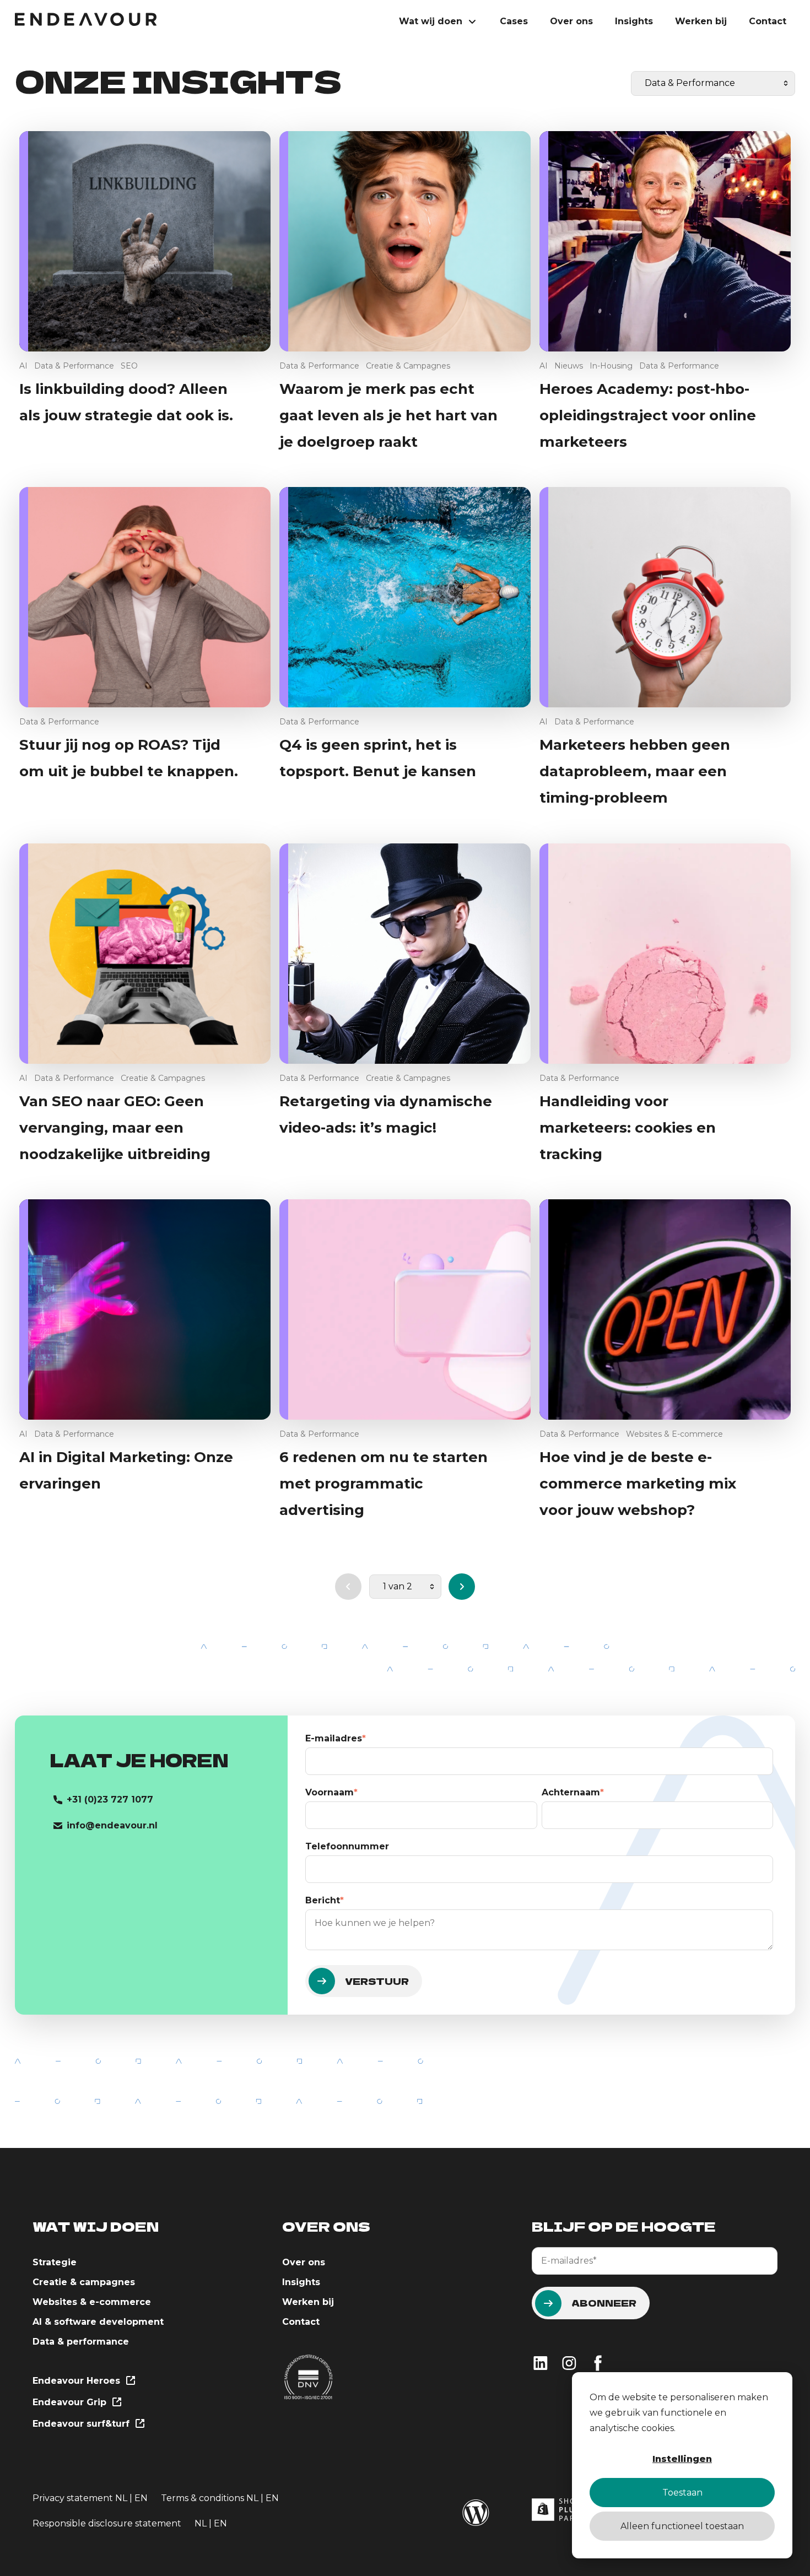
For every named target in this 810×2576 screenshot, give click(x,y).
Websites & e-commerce (92, 2302)
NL (121, 2498)
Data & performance (81, 2342)
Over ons (571, 21)
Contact (768, 21)
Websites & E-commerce (674, 1434)
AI (23, 366)
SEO (129, 366)
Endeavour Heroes (78, 2381)
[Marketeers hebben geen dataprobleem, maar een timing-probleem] (665, 597)
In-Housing (611, 366)
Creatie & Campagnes (408, 366)
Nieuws (569, 366)
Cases (514, 21)
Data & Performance (74, 366)
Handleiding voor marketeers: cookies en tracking (628, 1128)
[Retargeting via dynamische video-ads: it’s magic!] (405, 954)
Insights (634, 21)
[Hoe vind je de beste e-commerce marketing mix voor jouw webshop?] (665, 1309)
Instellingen (682, 2459)
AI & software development (98, 2322)
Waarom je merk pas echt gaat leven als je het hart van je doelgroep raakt (388, 415)
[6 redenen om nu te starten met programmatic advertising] (405, 1309)
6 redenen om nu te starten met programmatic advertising (384, 1484)
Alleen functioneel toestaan (682, 2526)
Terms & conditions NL (211, 2498)
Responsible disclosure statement (107, 2523)
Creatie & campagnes (84, 2282)
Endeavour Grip (71, 2402)
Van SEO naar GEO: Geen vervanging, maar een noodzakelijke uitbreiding (115, 1128)
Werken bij (701, 21)
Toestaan (682, 2493)
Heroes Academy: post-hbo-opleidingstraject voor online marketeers (648, 415)
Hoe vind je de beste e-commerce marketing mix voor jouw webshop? (638, 1484)
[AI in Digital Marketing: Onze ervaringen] (145, 1309)
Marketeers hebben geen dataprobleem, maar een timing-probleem (635, 771)
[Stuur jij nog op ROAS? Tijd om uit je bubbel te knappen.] (145, 597)
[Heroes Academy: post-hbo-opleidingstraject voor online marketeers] (665, 241)
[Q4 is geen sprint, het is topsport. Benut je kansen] (405, 597)
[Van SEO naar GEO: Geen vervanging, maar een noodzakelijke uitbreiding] (145, 954)
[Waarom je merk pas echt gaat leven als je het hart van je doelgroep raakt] (405, 241)
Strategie (55, 2262)
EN (141, 2498)
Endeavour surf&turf (82, 2424)
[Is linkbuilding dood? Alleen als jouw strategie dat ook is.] (145, 241)
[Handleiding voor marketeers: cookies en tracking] (665, 954)
